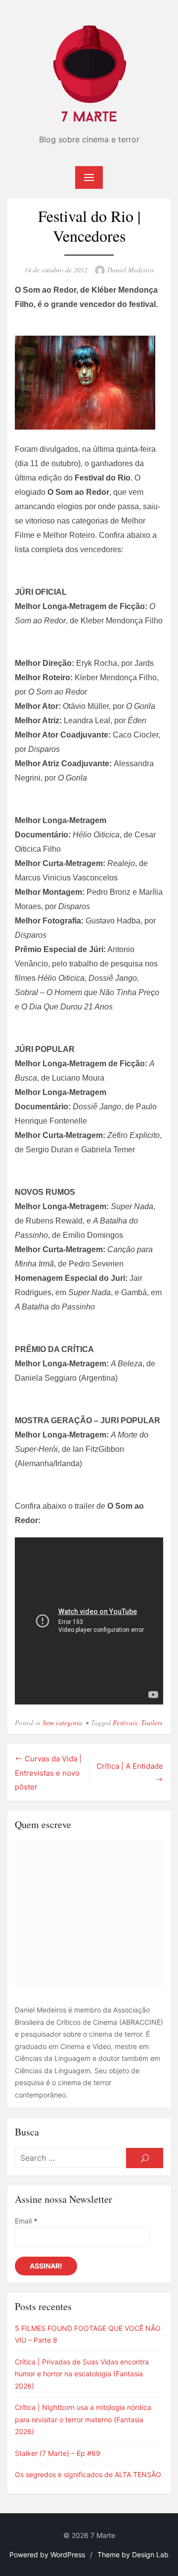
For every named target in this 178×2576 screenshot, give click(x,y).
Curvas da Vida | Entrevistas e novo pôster (48, 1773)
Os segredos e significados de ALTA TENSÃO (88, 2474)
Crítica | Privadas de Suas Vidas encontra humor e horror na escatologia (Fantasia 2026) (82, 2374)
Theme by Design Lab (133, 2554)
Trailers (152, 1723)
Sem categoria (62, 1723)
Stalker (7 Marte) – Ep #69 (58, 2453)
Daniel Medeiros (131, 270)
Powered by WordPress (47, 2554)
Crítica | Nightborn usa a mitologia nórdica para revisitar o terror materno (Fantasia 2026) (83, 2419)
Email (26, 2221)
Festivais (125, 1723)
